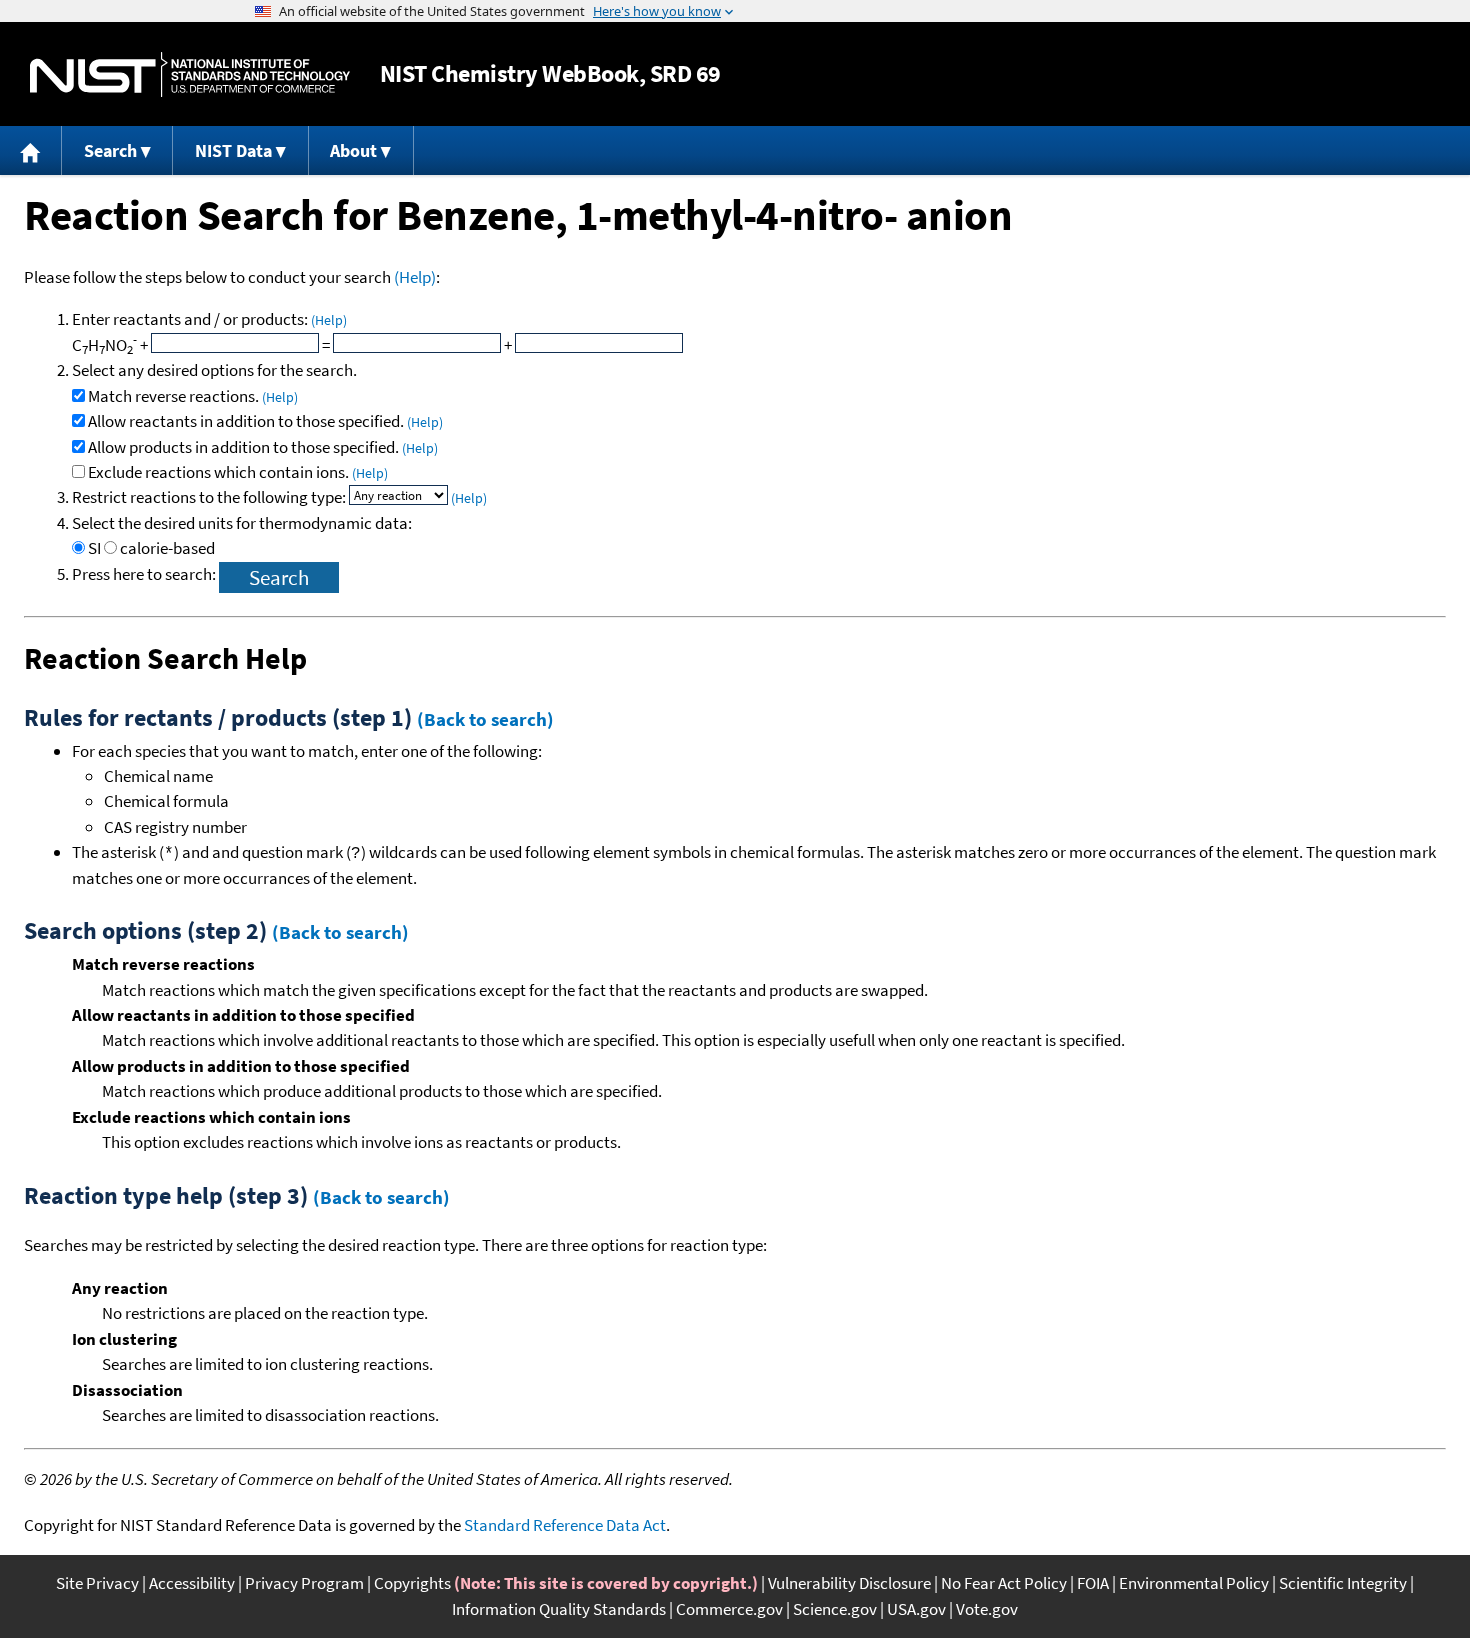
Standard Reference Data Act (565, 1525)
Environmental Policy (1194, 1583)
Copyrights (412, 1583)
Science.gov (835, 1609)
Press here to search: (145, 574)
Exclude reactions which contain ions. (238, 472)
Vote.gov (987, 1609)
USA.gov (916, 1609)
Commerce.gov (729, 1609)
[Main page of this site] (31, 150)
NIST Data (233, 150)
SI (94, 548)
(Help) (415, 277)
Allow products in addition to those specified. (263, 447)
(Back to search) (485, 719)
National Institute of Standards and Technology (190, 74)
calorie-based (167, 548)
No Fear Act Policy (1004, 1583)
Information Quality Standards (559, 1609)
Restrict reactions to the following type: (210, 497)
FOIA (1093, 1583)
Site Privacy (97, 1583)
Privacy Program (304, 1583)
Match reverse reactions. (193, 396)
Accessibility (192, 1583)
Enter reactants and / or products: (209, 319)
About (353, 150)
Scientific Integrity (1343, 1583)
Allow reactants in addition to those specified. (265, 421)
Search (110, 150)
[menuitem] (31, 150)
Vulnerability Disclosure (849, 1583)
